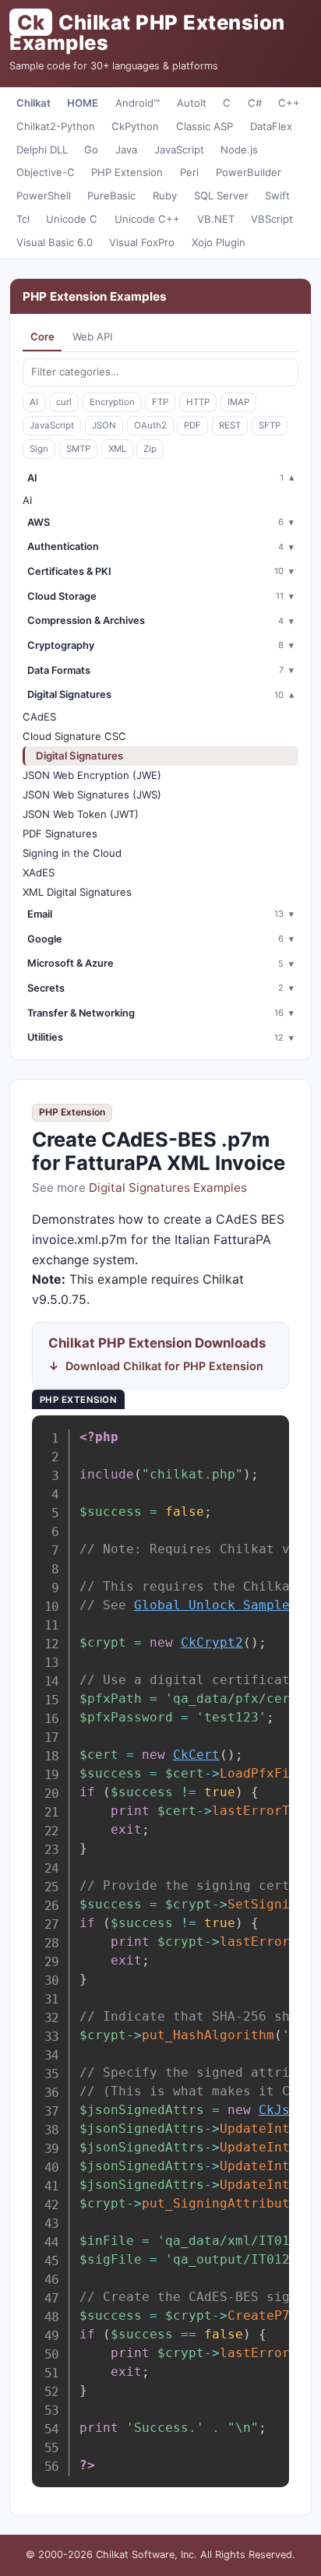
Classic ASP (205, 126)
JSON (104, 425)
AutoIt (192, 103)
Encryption (112, 402)
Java (126, 150)
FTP (160, 402)
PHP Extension (127, 172)
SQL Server (221, 196)
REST (230, 425)
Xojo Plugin (219, 242)
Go (91, 150)
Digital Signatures (79, 756)
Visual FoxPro (142, 242)
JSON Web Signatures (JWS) (92, 795)
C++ (289, 103)
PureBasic (111, 196)
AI (34, 402)
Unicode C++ (147, 219)
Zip (150, 449)
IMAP (238, 402)
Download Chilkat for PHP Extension (164, 1366)
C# (255, 103)
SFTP (270, 425)
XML (117, 449)
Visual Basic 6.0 (55, 242)
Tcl (23, 219)
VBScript (272, 219)
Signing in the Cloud (72, 853)
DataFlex (271, 126)
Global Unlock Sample (212, 1605)
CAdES (39, 717)
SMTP (78, 449)
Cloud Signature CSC (74, 736)
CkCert (196, 1755)
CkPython (135, 126)
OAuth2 (150, 425)
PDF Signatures (60, 833)
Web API (92, 337)
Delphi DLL (42, 150)
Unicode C (72, 219)
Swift (277, 196)
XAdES (39, 872)
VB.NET (216, 219)
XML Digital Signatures (77, 892)
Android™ (138, 103)
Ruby (165, 196)
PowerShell (44, 196)
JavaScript (179, 150)
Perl (189, 172)
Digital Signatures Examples (168, 1188)
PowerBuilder (249, 172)
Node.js (239, 150)
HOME (83, 103)
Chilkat (34, 103)
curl (64, 402)
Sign (39, 449)
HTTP (198, 402)
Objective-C (46, 172)
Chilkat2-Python (56, 126)
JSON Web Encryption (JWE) (92, 775)
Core (42, 337)
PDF (192, 425)
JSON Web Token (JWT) (81, 814)
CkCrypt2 (212, 1642)
